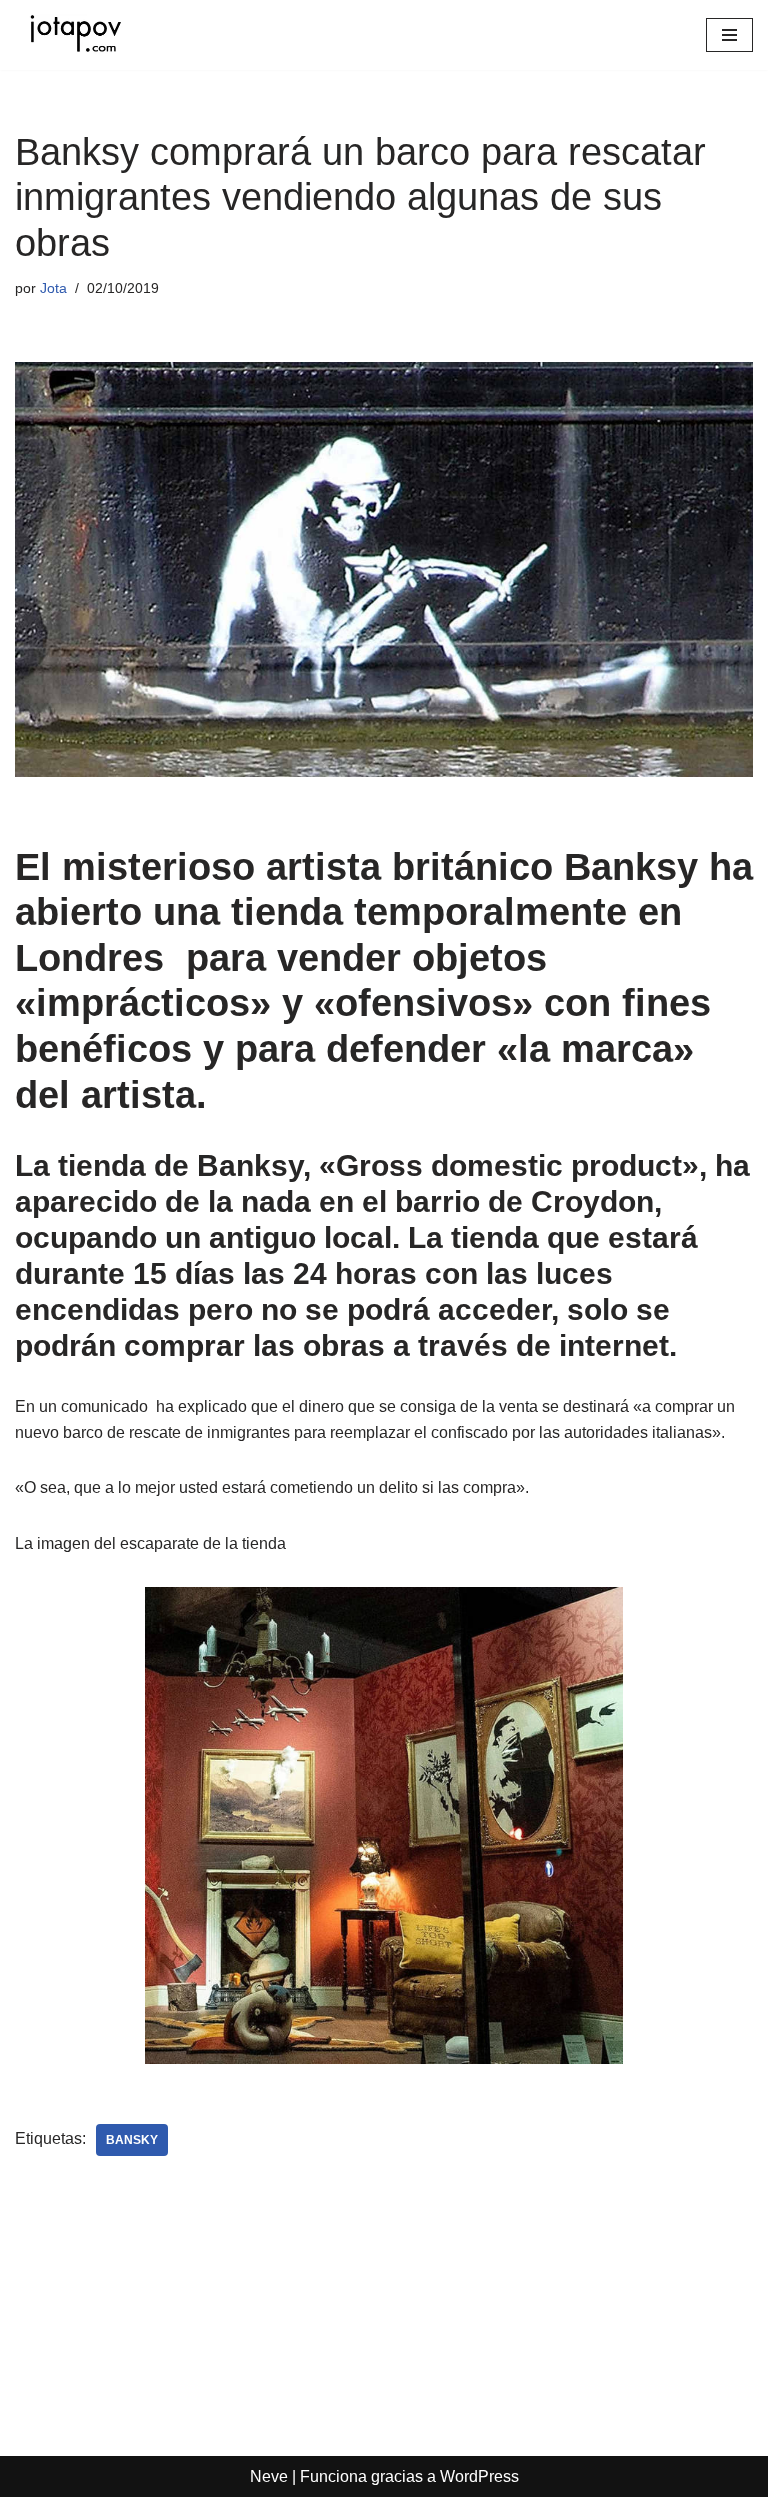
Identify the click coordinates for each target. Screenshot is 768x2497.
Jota (53, 288)
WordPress (479, 2476)
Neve (269, 2476)
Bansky (132, 2140)
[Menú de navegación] (729, 35)
